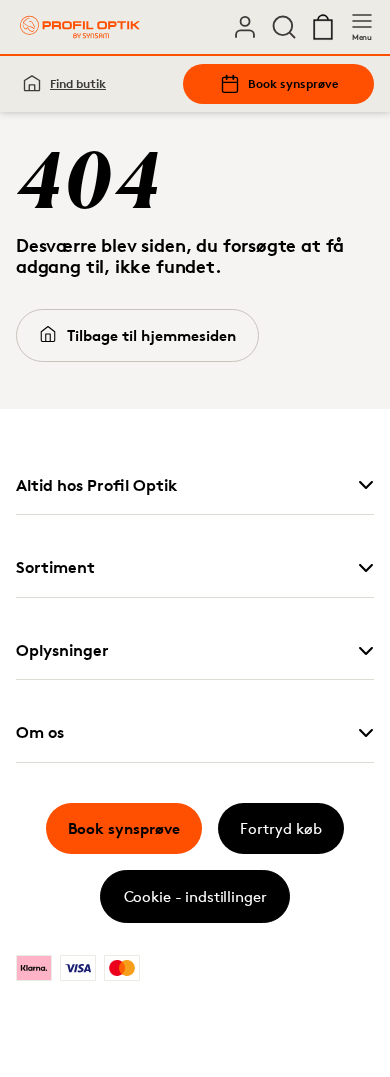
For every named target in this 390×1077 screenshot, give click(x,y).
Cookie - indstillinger (195, 896)
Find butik (78, 83)
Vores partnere (92, 552)
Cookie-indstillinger (194, 711)
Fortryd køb (281, 828)
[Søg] (284, 27)
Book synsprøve (293, 83)
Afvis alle (195, 660)
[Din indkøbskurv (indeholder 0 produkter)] (323, 27)
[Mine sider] (245, 27)
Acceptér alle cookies (195, 607)
